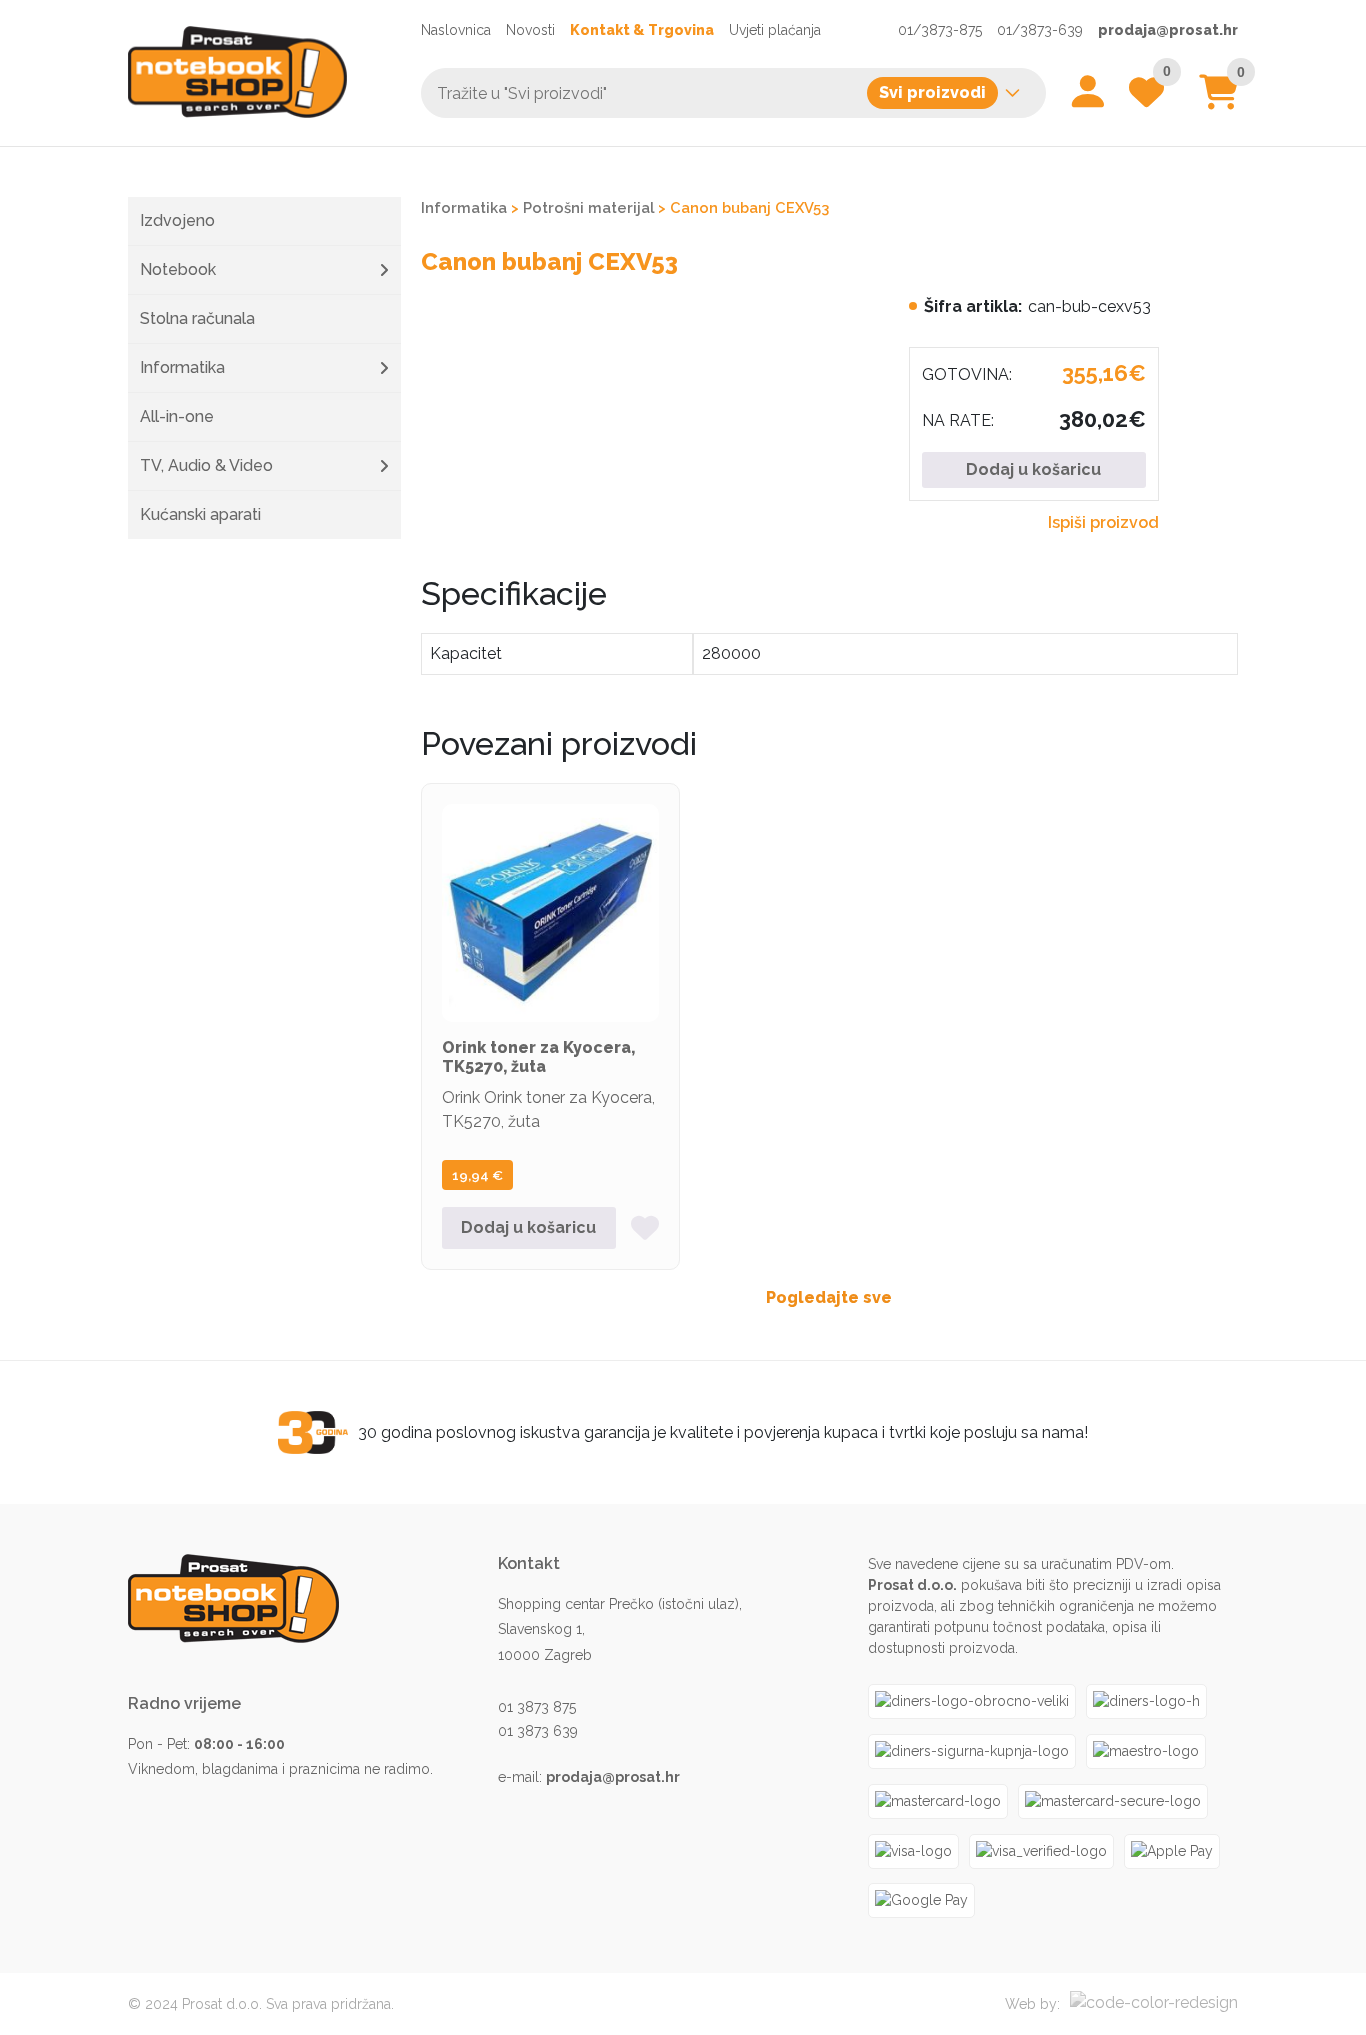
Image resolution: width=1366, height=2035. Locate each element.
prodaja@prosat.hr (1168, 30)
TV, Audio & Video (206, 465)
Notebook (178, 269)
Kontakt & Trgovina (642, 30)
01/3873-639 (1040, 30)
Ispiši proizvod (1103, 522)
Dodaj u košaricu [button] (528, 1227)
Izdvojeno (177, 220)
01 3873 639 (538, 1731)
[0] (1218, 99)
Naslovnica (456, 30)
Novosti (530, 30)
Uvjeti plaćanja (775, 30)
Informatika (182, 367)
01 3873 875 (537, 1707)
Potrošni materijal (588, 207)
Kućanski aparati (200, 514)
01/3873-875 (940, 30)
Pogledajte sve (829, 1297)
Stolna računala (197, 318)
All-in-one (177, 416)
